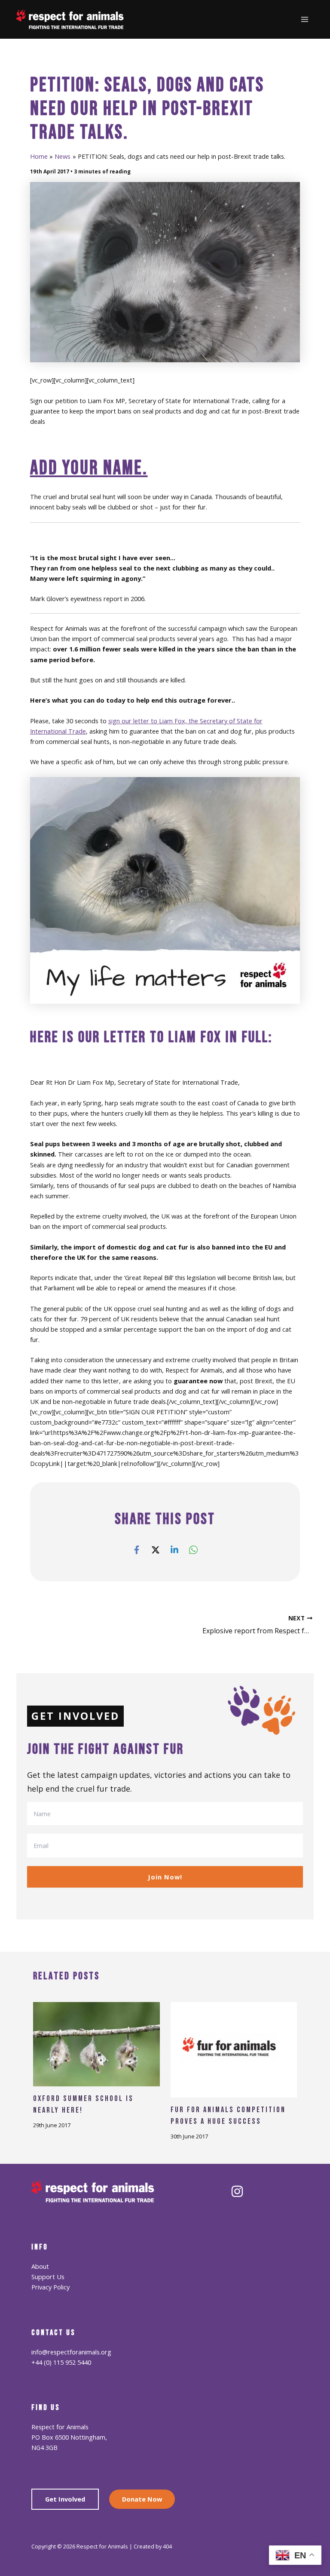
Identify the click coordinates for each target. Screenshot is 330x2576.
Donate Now (142, 2499)
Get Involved (65, 2499)
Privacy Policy (50, 2287)
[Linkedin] (174, 1549)
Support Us (48, 2277)
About (40, 2266)
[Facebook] (137, 1549)
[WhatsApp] (193, 1549)
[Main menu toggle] (305, 19)
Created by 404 (153, 2546)
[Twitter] (156, 1549)
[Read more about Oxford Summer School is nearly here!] (96, 2043)
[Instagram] (237, 2191)
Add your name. (89, 468)
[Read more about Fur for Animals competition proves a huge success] (234, 2049)
